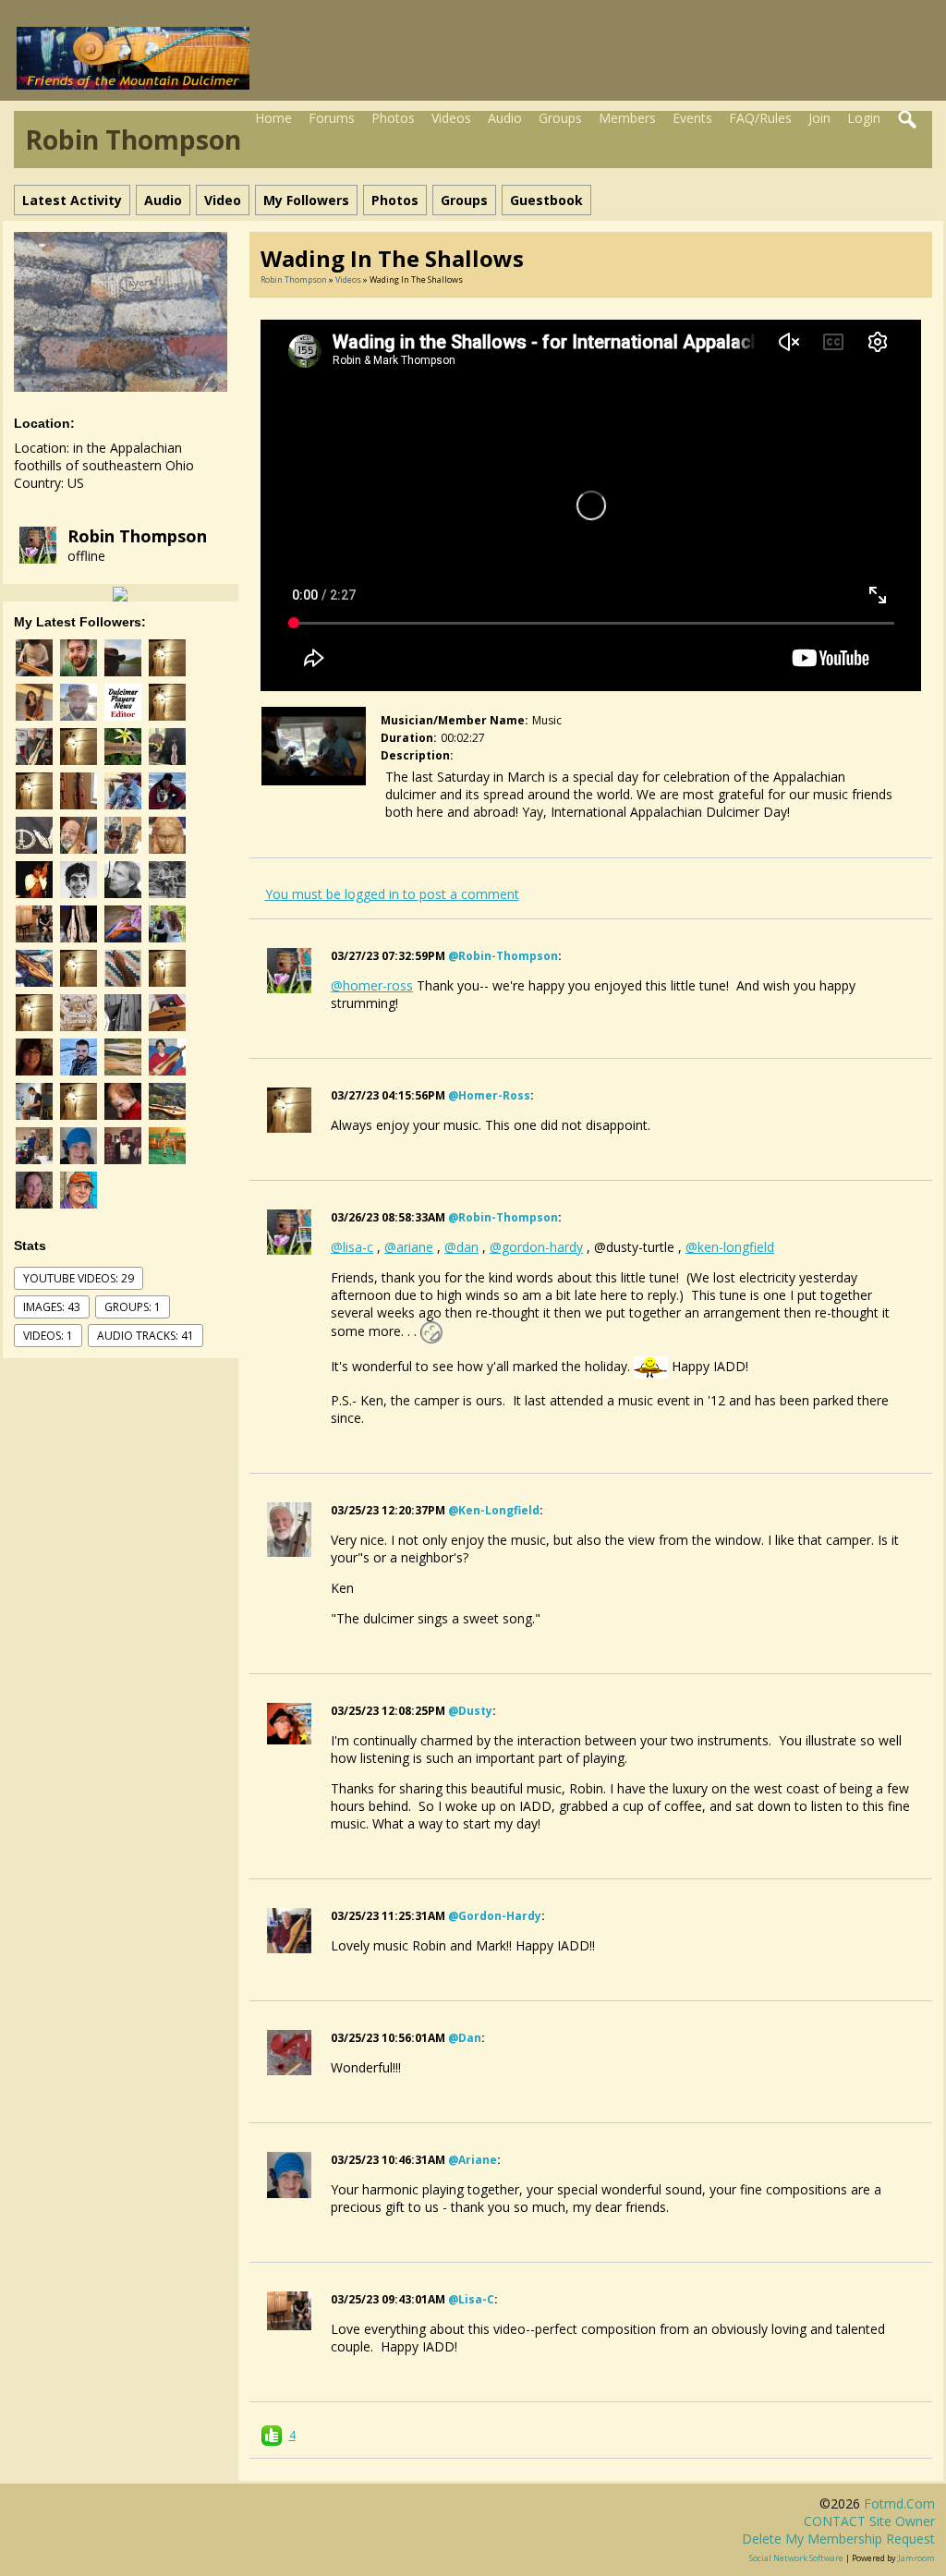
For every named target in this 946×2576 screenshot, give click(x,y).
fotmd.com (899, 2503)
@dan (465, 2038)
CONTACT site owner (869, 2521)
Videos (451, 118)
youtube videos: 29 (79, 1278)
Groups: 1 (133, 1307)
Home (273, 118)
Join (819, 118)
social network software (796, 2558)
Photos (393, 118)
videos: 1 (48, 1336)
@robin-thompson (503, 956)
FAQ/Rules (760, 118)
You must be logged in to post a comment (392, 894)
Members (627, 118)
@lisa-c (471, 2299)
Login (864, 118)
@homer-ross (489, 1095)
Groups (560, 118)
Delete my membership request (838, 2539)
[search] (908, 120)
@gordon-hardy (495, 1916)
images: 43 (52, 1307)
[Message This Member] (120, 593)
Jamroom (916, 2558)
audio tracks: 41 (146, 1336)
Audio (505, 118)
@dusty (470, 1711)
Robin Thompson (137, 536)
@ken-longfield (494, 1510)
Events (692, 118)
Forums (332, 118)
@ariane (473, 2160)
